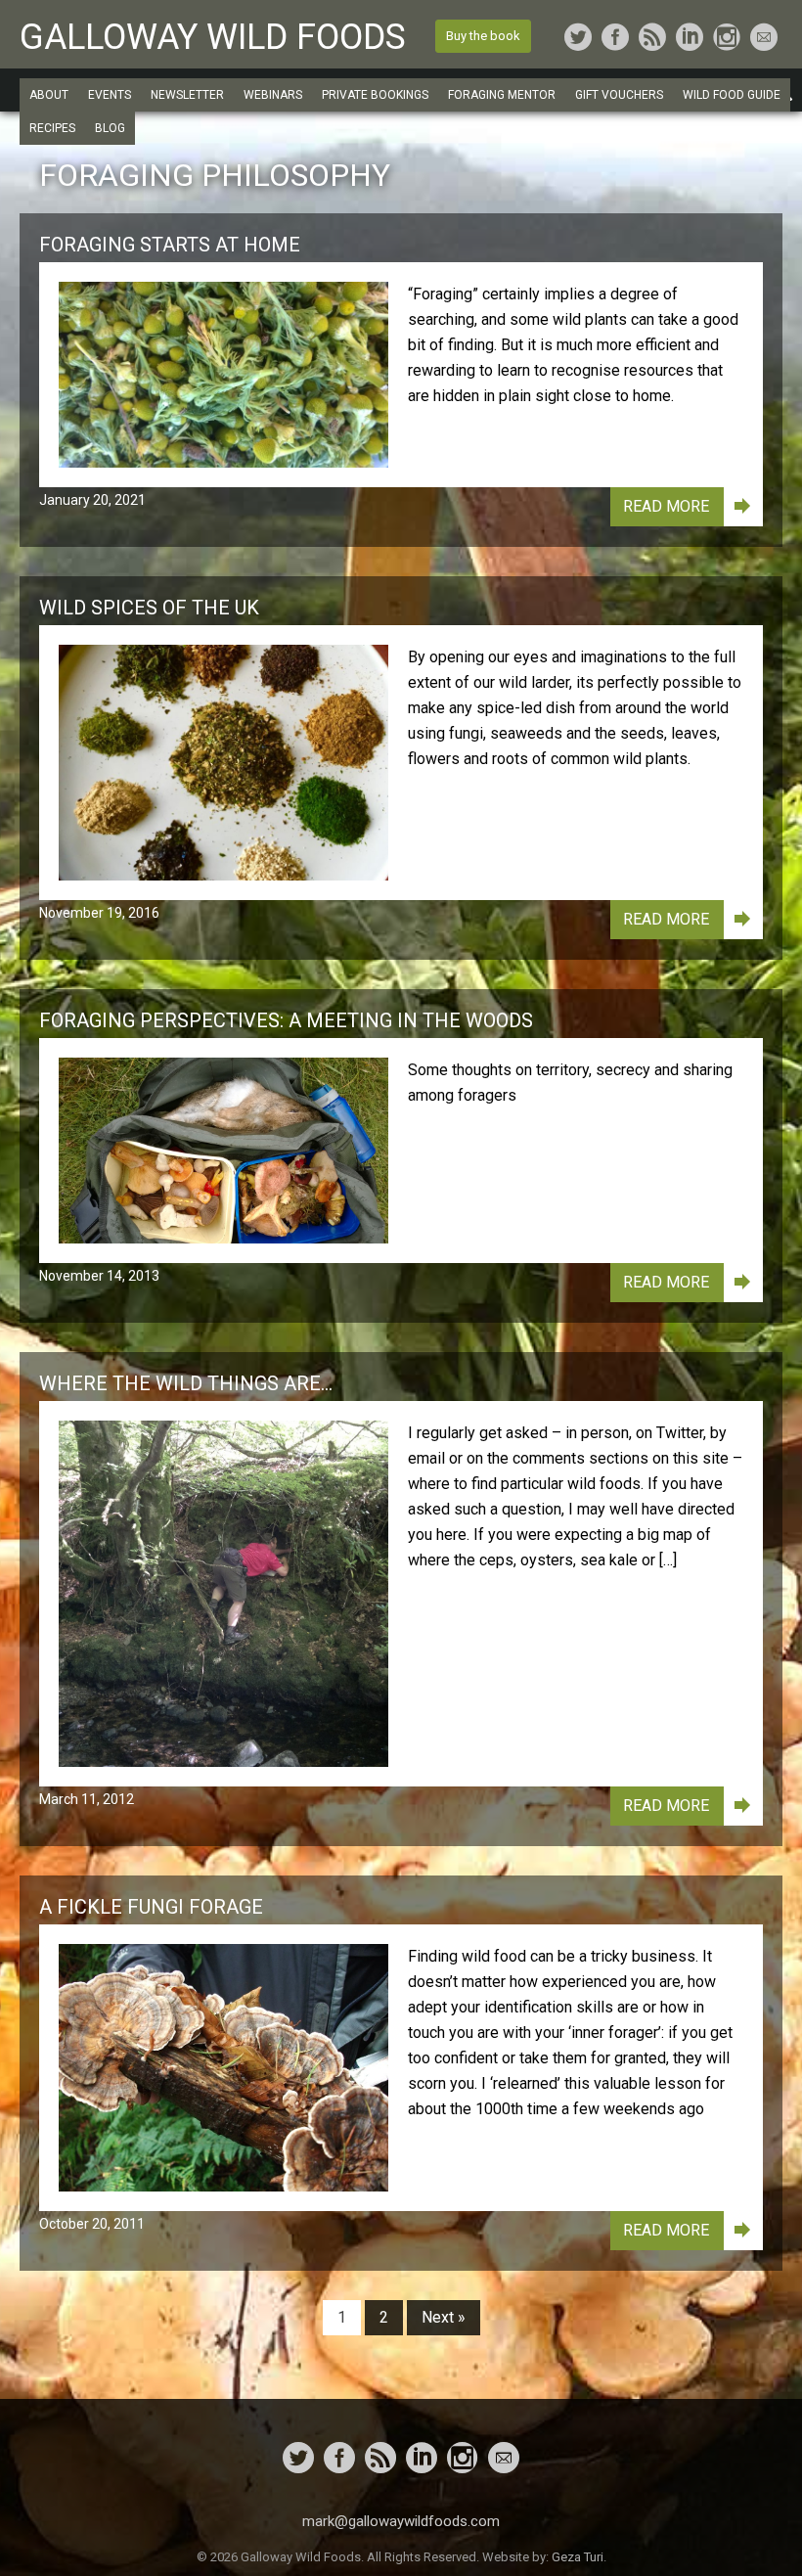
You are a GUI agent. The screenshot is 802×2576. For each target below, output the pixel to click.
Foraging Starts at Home (170, 245)
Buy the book (483, 36)
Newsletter (187, 95)
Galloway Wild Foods (213, 37)
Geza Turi (578, 2557)
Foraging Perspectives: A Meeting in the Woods (286, 1020)
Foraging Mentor (502, 95)
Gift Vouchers (619, 95)
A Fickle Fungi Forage (151, 1907)
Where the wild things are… (186, 1383)
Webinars (273, 95)
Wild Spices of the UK (149, 608)
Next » (444, 2317)
